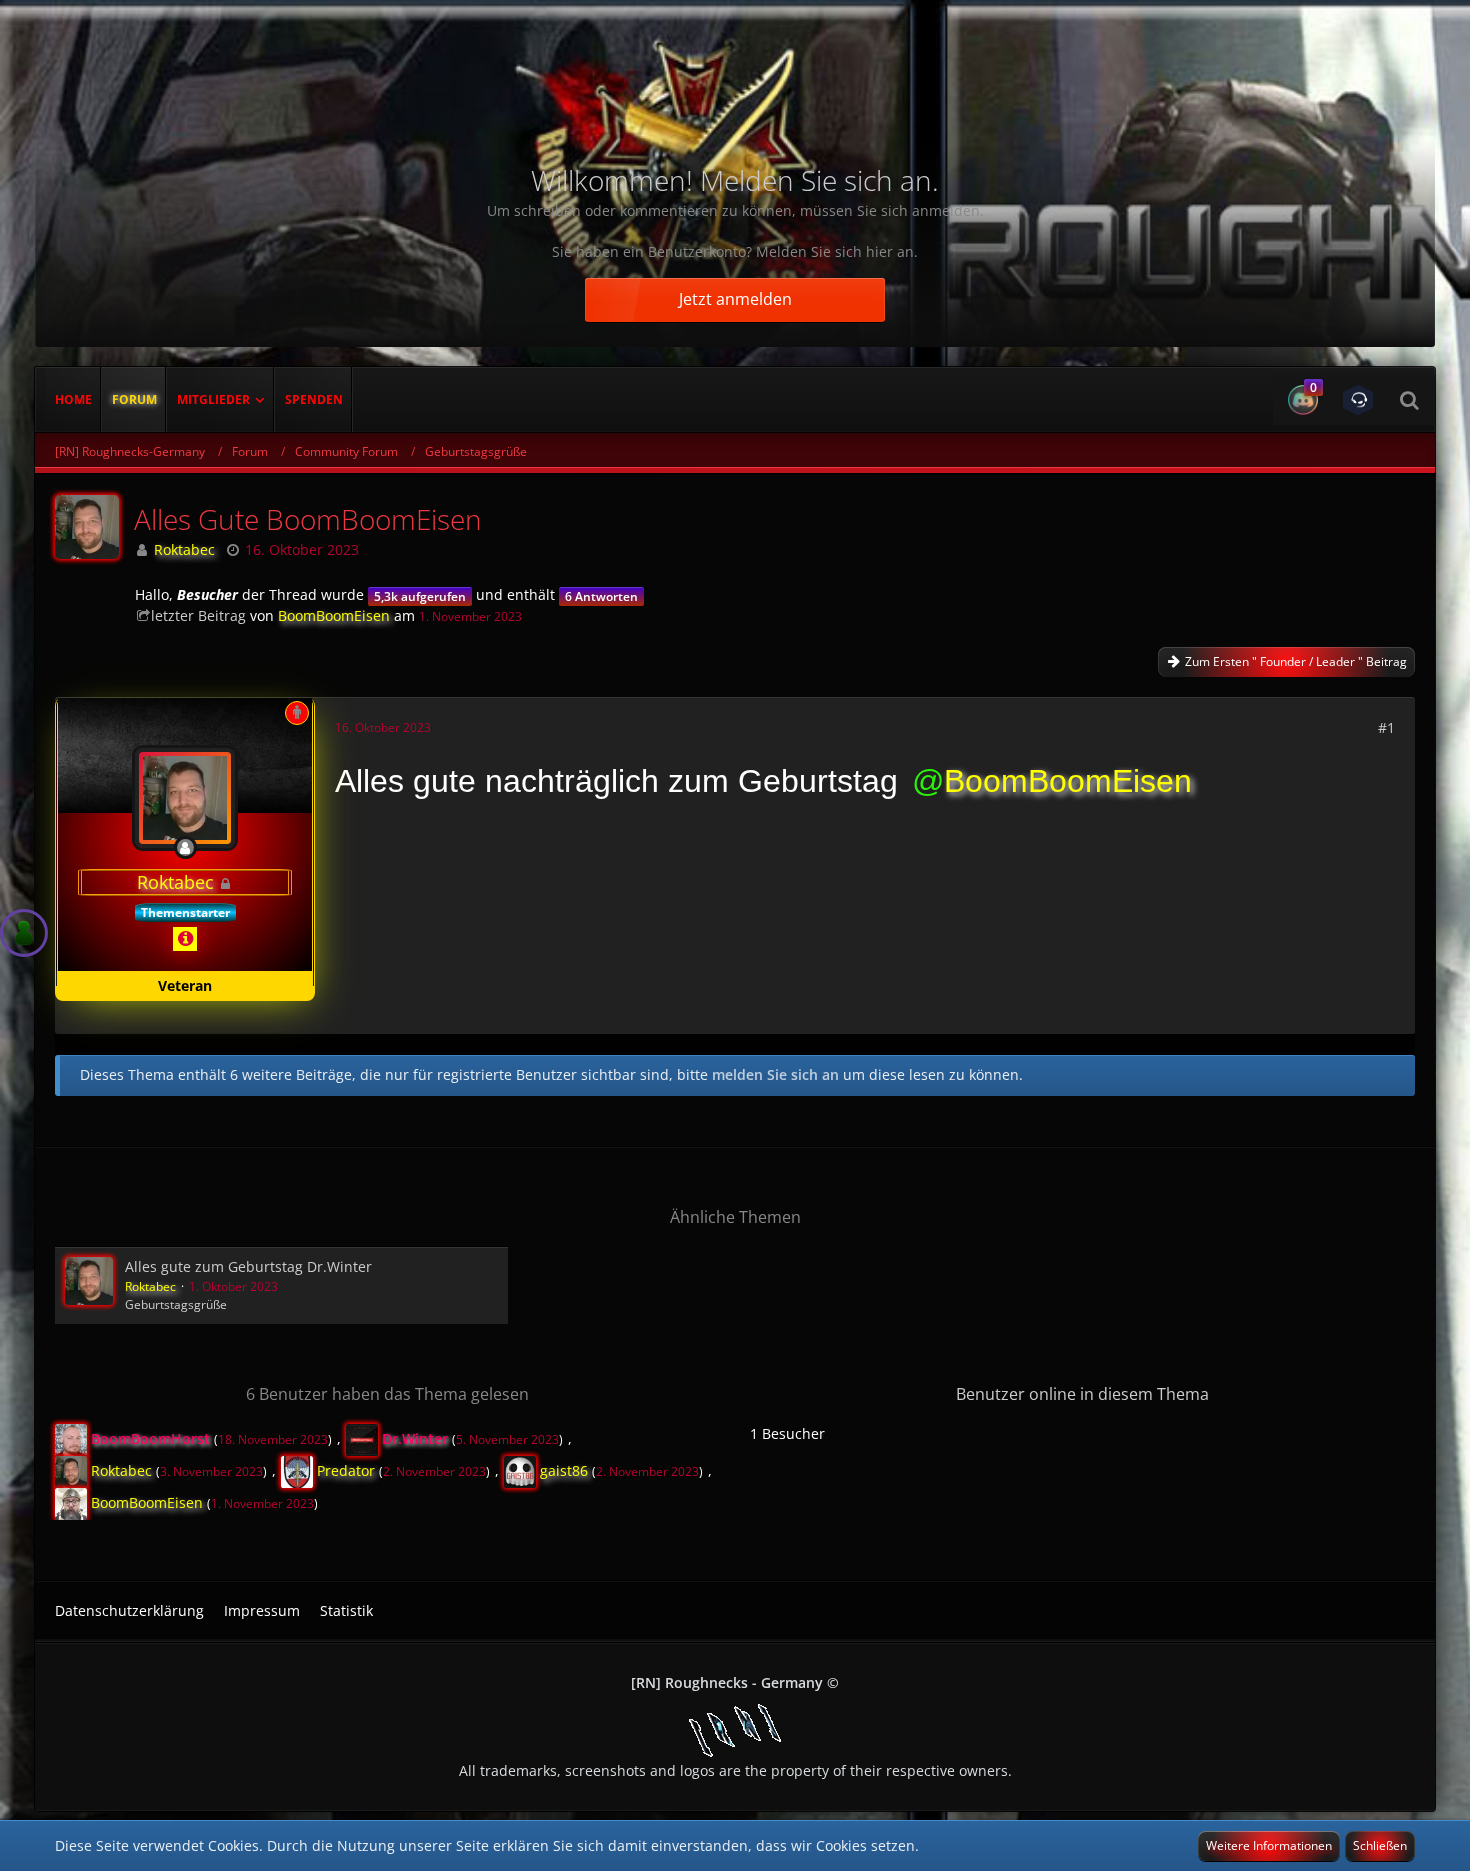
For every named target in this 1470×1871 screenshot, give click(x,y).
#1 (1386, 727)
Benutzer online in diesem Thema (1082, 1394)
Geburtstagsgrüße (176, 1304)
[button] (1300, 400)
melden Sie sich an (775, 1074)
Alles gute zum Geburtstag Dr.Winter (248, 1266)
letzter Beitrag (198, 615)
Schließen (1380, 1845)
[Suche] (1409, 400)
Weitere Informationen (1269, 1845)
